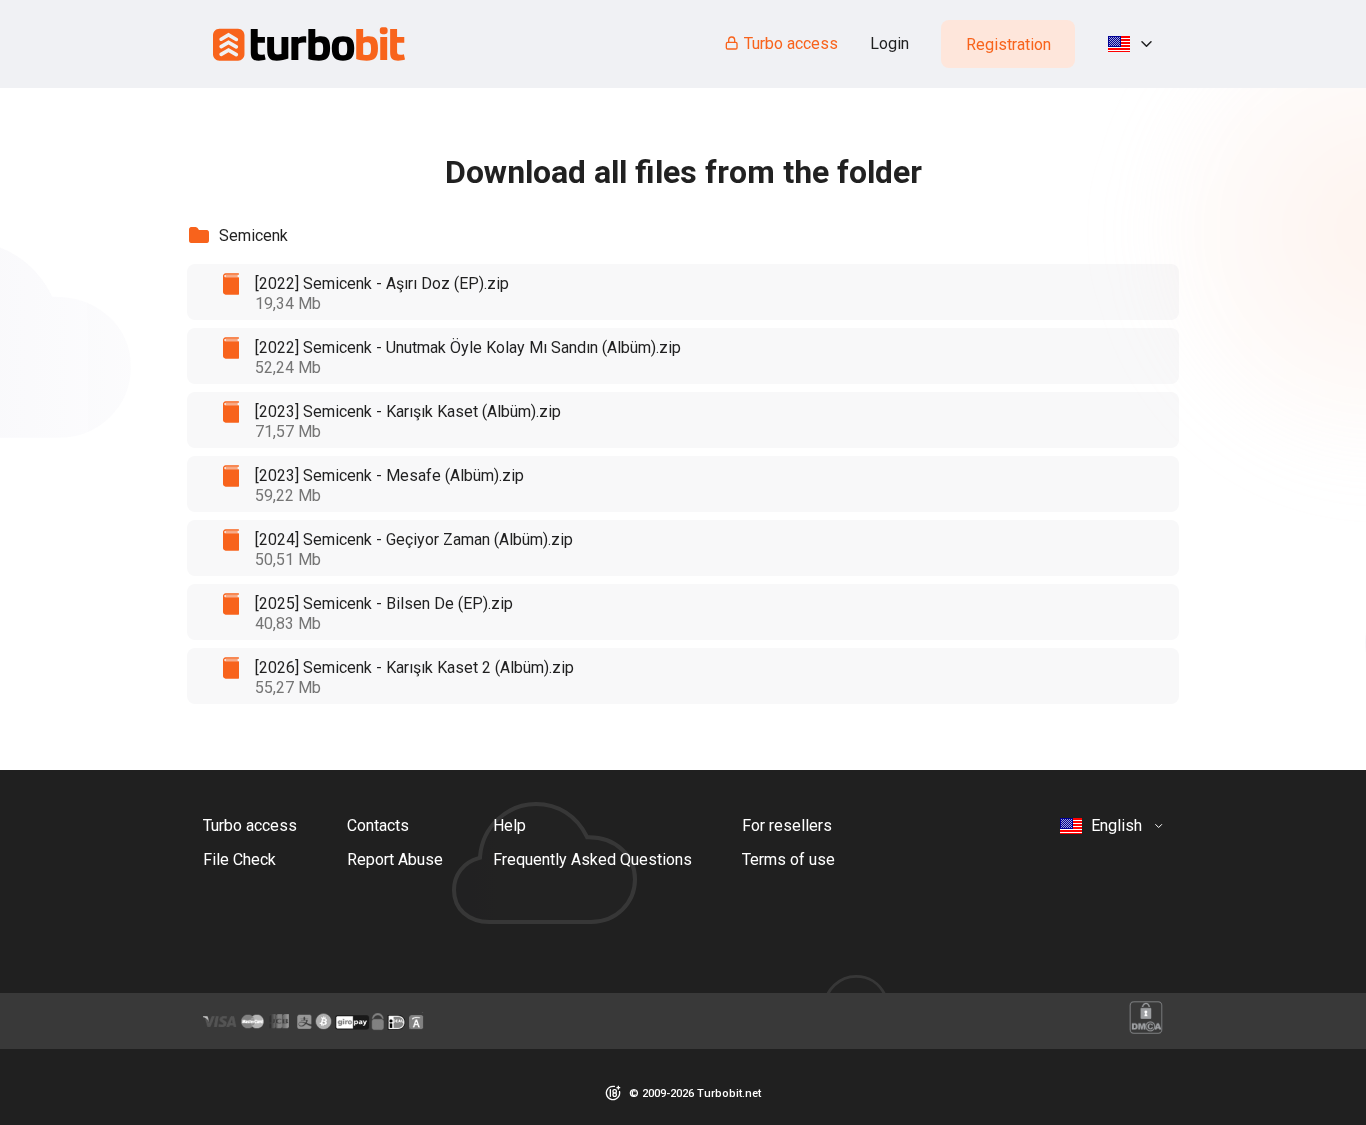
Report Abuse (395, 859)
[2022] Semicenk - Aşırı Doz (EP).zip (382, 283)
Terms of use (788, 859)
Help (509, 825)
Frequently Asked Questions (592, 859)
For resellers (787, 825)
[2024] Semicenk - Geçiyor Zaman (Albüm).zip (414, 539)
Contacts (378, 825)
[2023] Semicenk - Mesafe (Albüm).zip (389, 475)
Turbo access (791, 43)
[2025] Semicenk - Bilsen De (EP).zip (384, 603)
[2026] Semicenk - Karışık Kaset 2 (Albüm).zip (414, 667)
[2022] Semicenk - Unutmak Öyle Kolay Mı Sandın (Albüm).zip (468, 347)
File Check (239, 859)
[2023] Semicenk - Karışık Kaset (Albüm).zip (408, 411)
